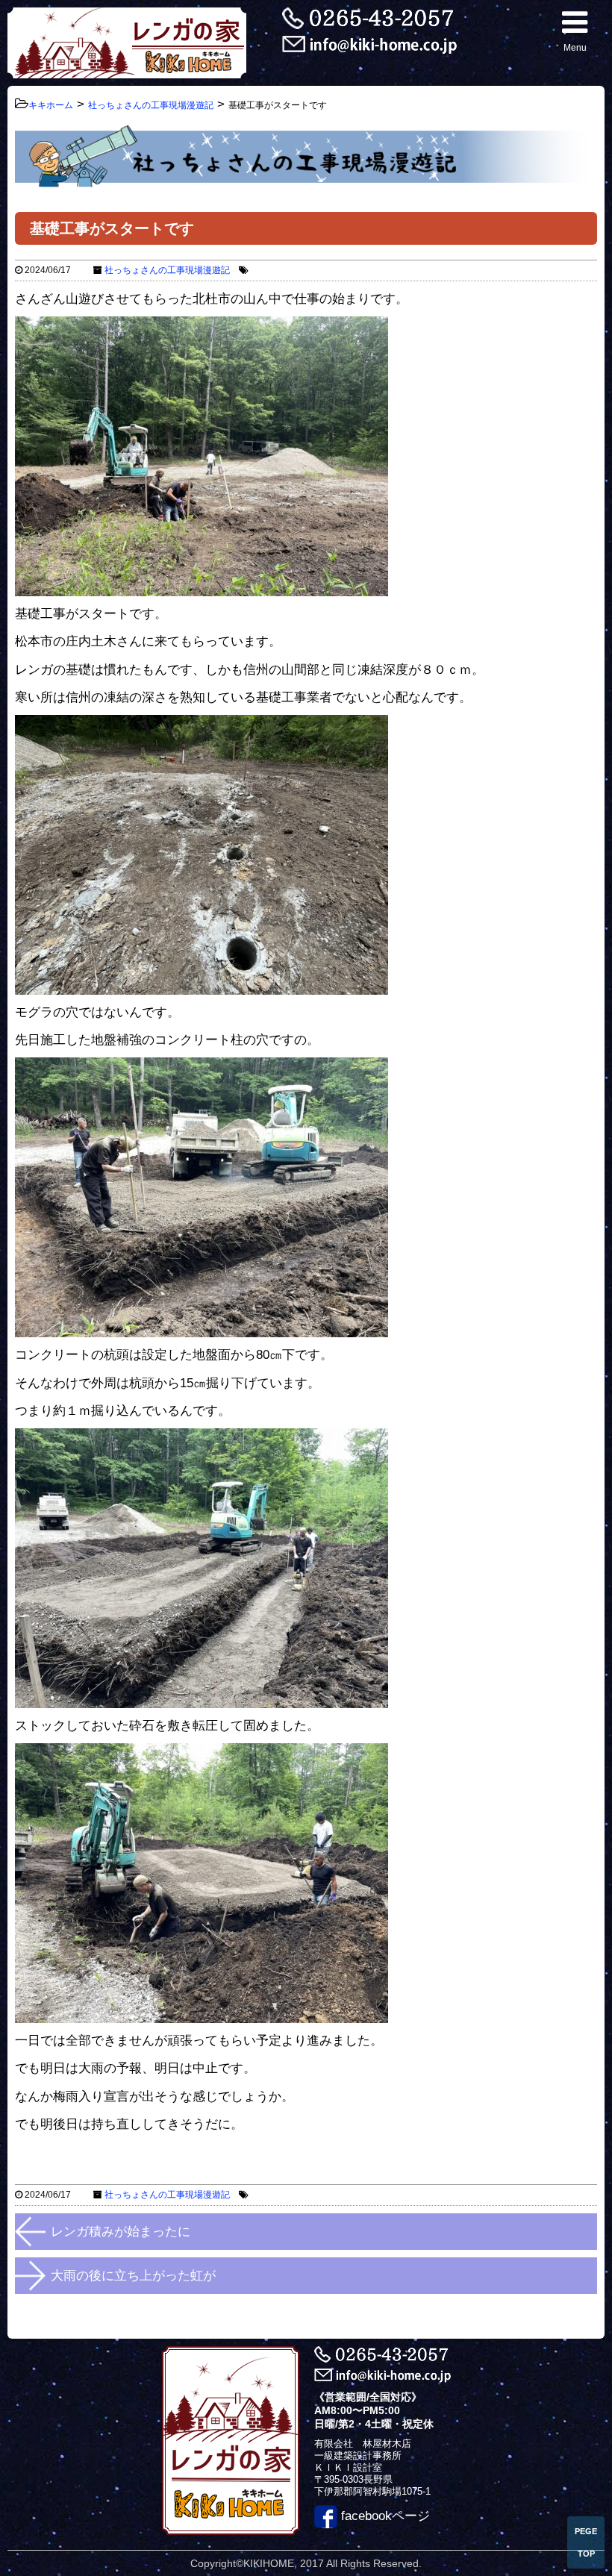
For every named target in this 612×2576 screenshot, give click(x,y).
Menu (575, 48)
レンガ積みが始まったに (121, 2232)
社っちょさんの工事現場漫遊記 (167, 270)
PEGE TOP (586, 2542)
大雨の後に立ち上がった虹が (133, 2276)
